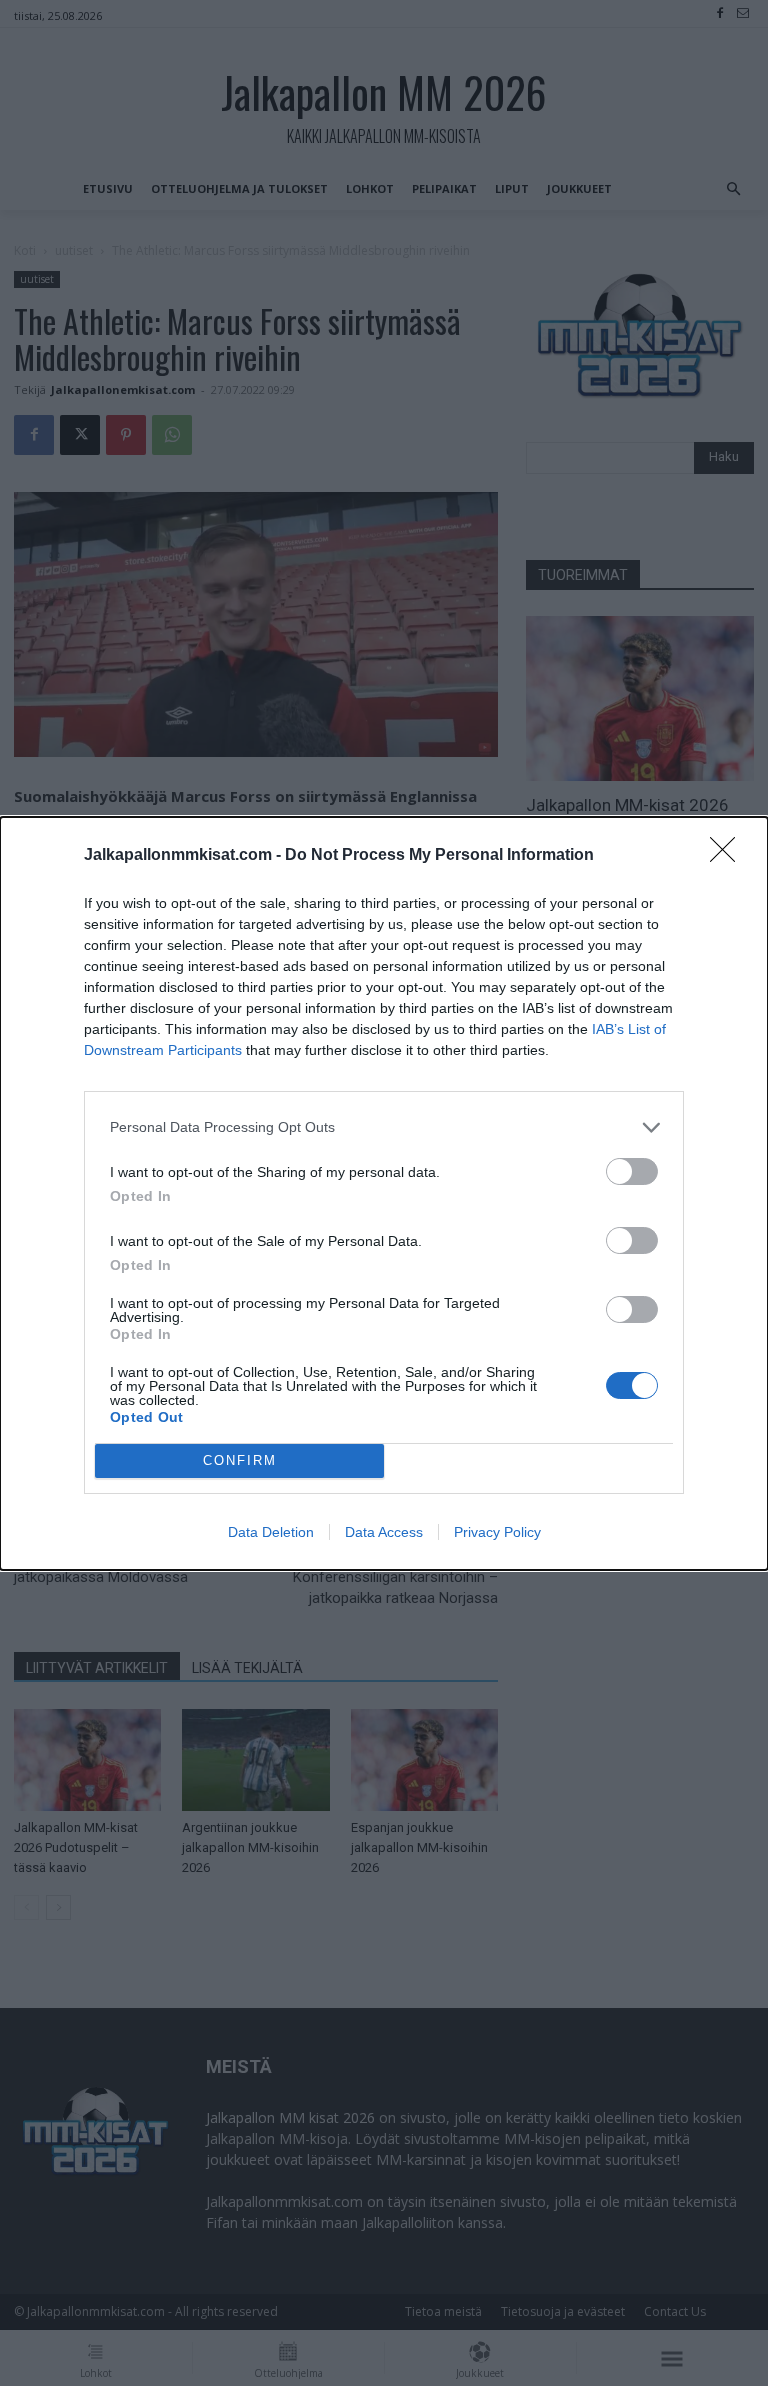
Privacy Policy (497, 1532)
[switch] (632, 1171)
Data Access (384, 1532)
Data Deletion (271, 1532)
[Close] (729, 856)
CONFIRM (240, 1460)
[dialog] (384, 1193)
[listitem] (384, 1127)
